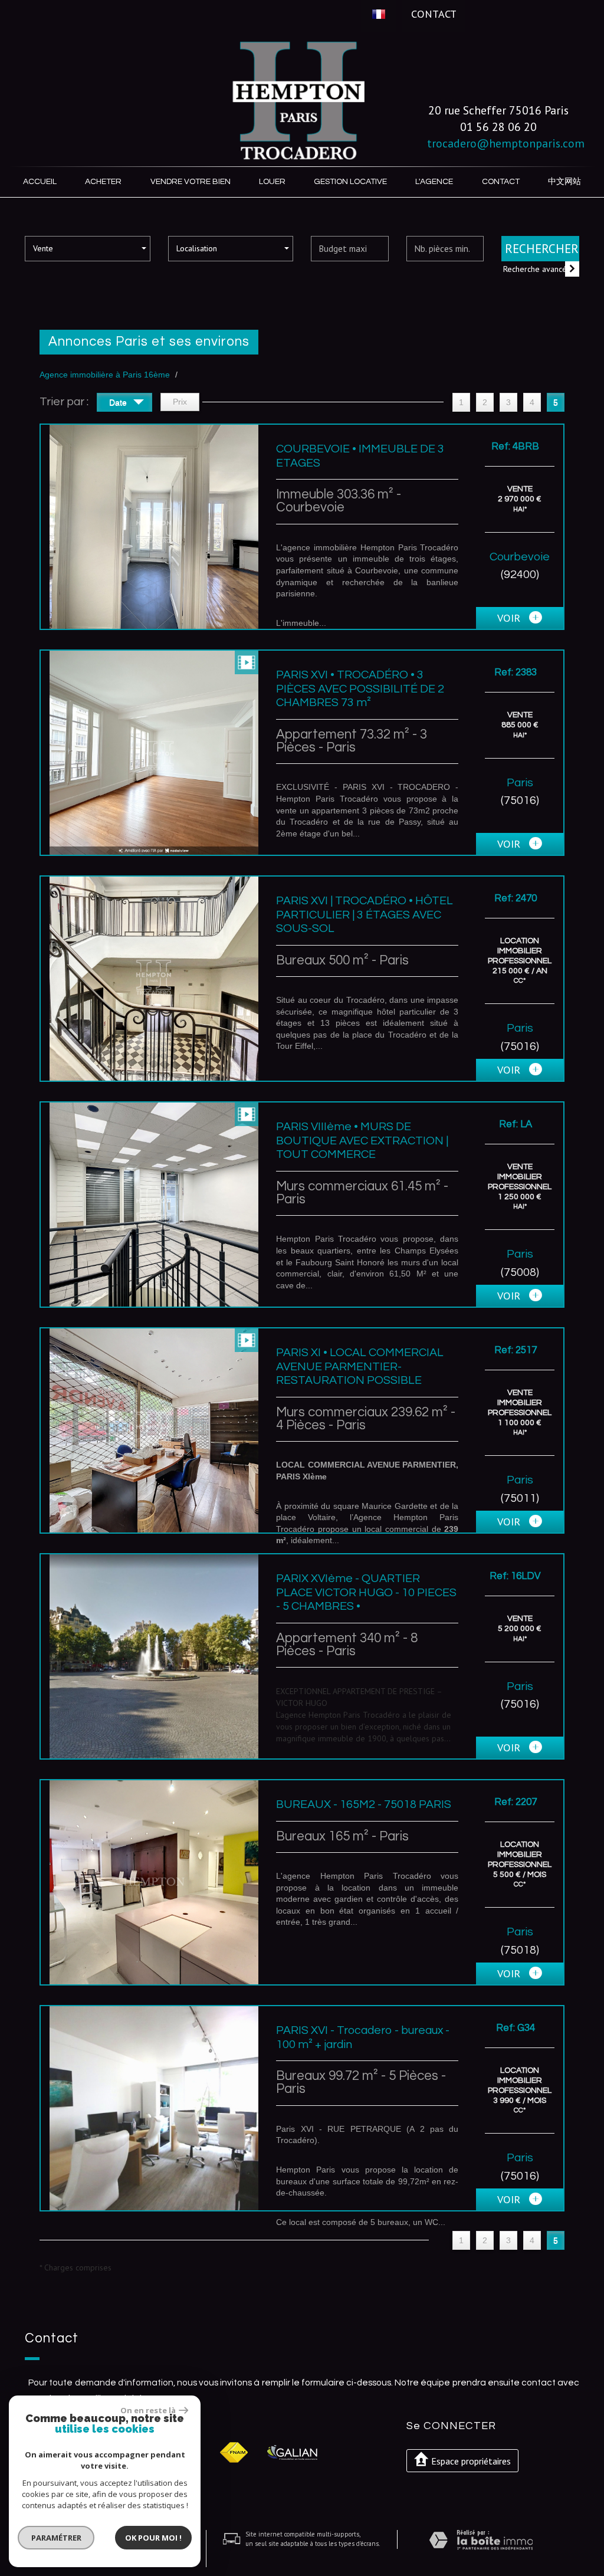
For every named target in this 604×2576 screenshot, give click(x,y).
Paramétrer (56, 2538)
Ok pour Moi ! (153, 2538)
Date (119, 402)
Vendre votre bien (191, 182)
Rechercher (542, 249)
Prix (180, 402)
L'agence (434, 182)
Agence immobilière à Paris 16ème (105, 375)
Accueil (40, 182)
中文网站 (564, 182)
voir (510, 618)
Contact (434, 14)
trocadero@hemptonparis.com (506, 143)
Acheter (103, 182)
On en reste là (148, 2410)
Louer (272, 182)
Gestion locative (350, 182)
